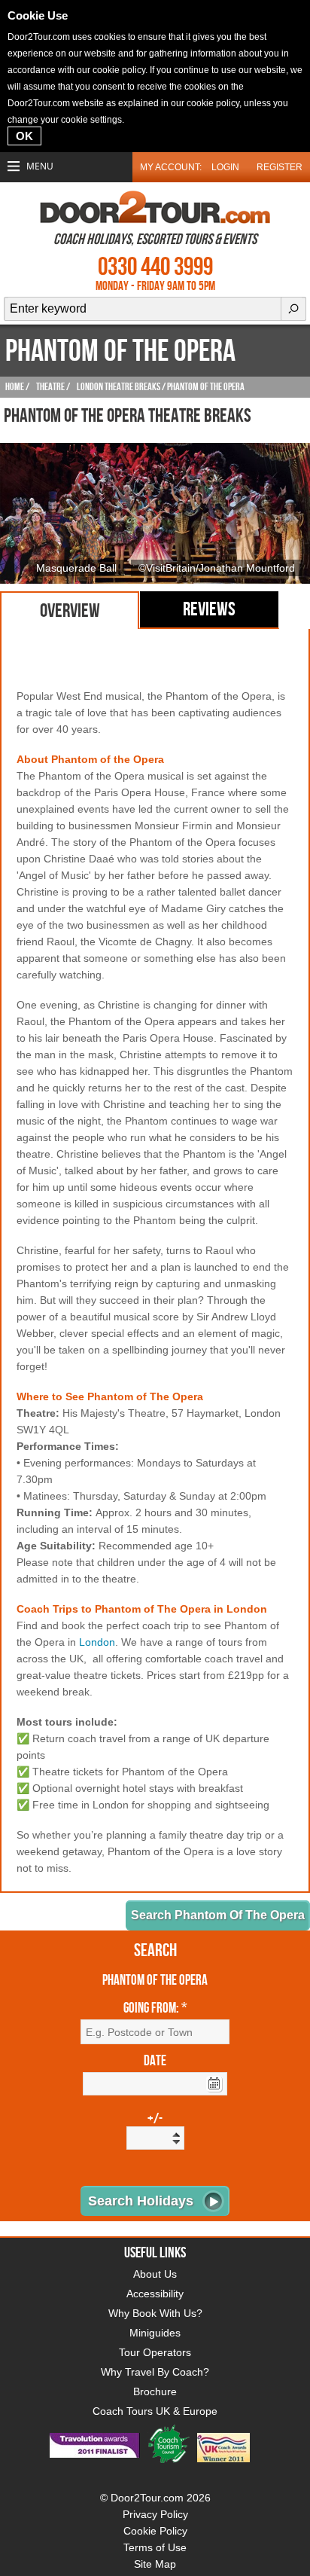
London (97, 1642)
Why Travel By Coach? (155, 2372)
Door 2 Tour (155, 207)
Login (225, 167)
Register (280, 167)
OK (24, 136)
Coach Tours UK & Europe (155, 2411)
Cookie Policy (155, 2531)
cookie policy (119, 70)
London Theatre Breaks (119, 387)
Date (155, 2062)
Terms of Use (155, 2547)
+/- (155, 2120)
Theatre (50, 387)
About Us (155, 2274)
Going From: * (155, 2009)
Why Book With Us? (155, 2313)
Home (15, 387)
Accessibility (155, 2294)
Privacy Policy (155, 2514)
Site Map (155, 2564)
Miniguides (155, 2333)
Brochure (155, 2391)
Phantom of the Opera (155, 1981)
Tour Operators (155, 2352)
